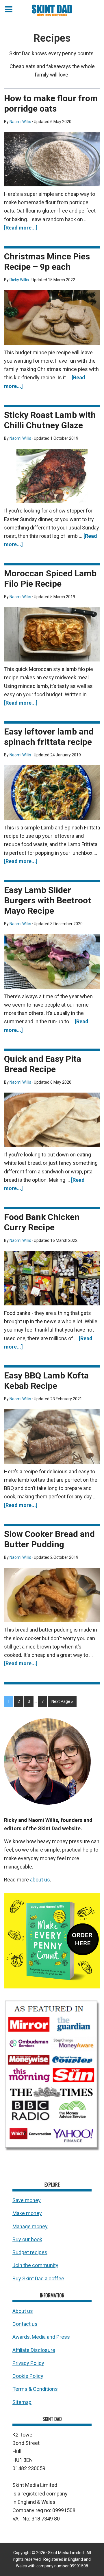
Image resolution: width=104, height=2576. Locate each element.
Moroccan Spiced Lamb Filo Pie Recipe (50, 578)
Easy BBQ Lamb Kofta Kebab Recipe (46, 1381)
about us (40, 1880)
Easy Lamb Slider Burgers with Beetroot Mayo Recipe (48, 900)
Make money (27, 2213)
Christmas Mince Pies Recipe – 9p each (47, 262)
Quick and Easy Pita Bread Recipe (43, 1064)
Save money (27, 2200)
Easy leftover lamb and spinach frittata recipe (49, 737)
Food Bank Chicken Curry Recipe (42, 1222)
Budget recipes (30, 2252)
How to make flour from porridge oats (51, 103)
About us (23, 2311)
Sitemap (22, 2402)
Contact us (25, 2324)
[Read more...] (21, 228)
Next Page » (62, 1701)
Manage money (30, 2226)
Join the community (35, 2266)
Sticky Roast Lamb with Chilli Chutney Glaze (50, 420)
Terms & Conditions (35, 2389)
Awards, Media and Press (41, 2337)
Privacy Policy (28, 2363)
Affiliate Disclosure (34, 2350)
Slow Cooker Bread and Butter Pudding (49, 1539)
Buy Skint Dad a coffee (38, 2278)
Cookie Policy (28, 2376)
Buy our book (27, 2239)
